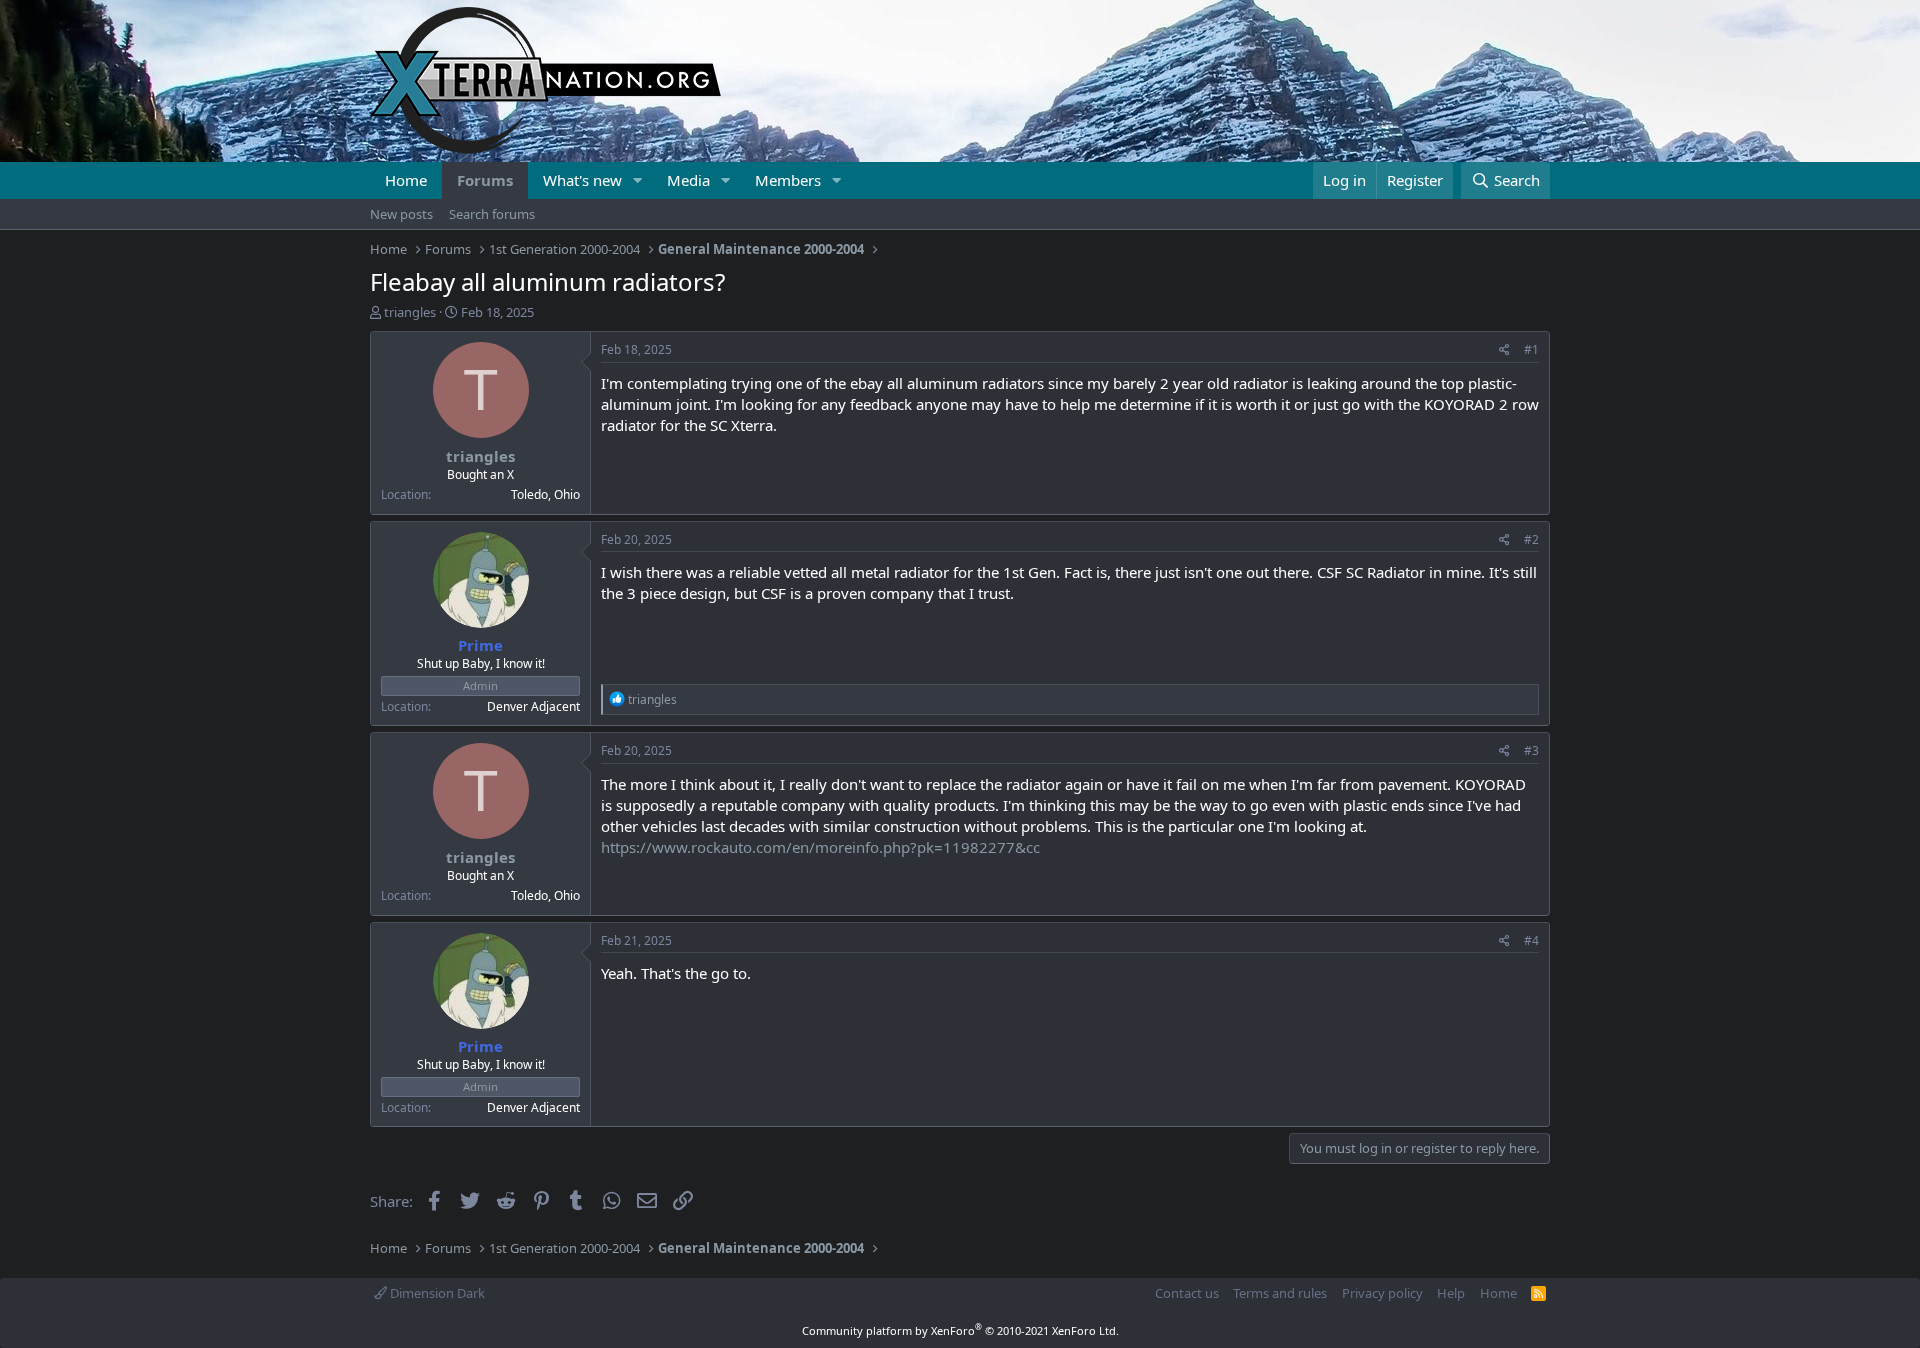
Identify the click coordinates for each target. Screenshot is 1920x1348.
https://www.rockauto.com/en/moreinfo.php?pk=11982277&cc (820, 847)
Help (1451, 1293)
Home (406, 180)
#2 (1531, 539)
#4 (1531, 940)
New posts (401, 214)
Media (688, 180)
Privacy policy (1382, 1293)
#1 (1531, 349)
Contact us (1187, 1293)
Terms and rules (1280, 1293)
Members (788, 180)
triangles (410, 312)
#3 (1531, 750)
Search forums (492, 214)
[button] (638, 180)
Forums (485, 180)
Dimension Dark (436, 1293)
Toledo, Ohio (545, 494)
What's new (582, 180)
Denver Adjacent (533, 706)
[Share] (1504, 350)
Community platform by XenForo (960, 1330)
